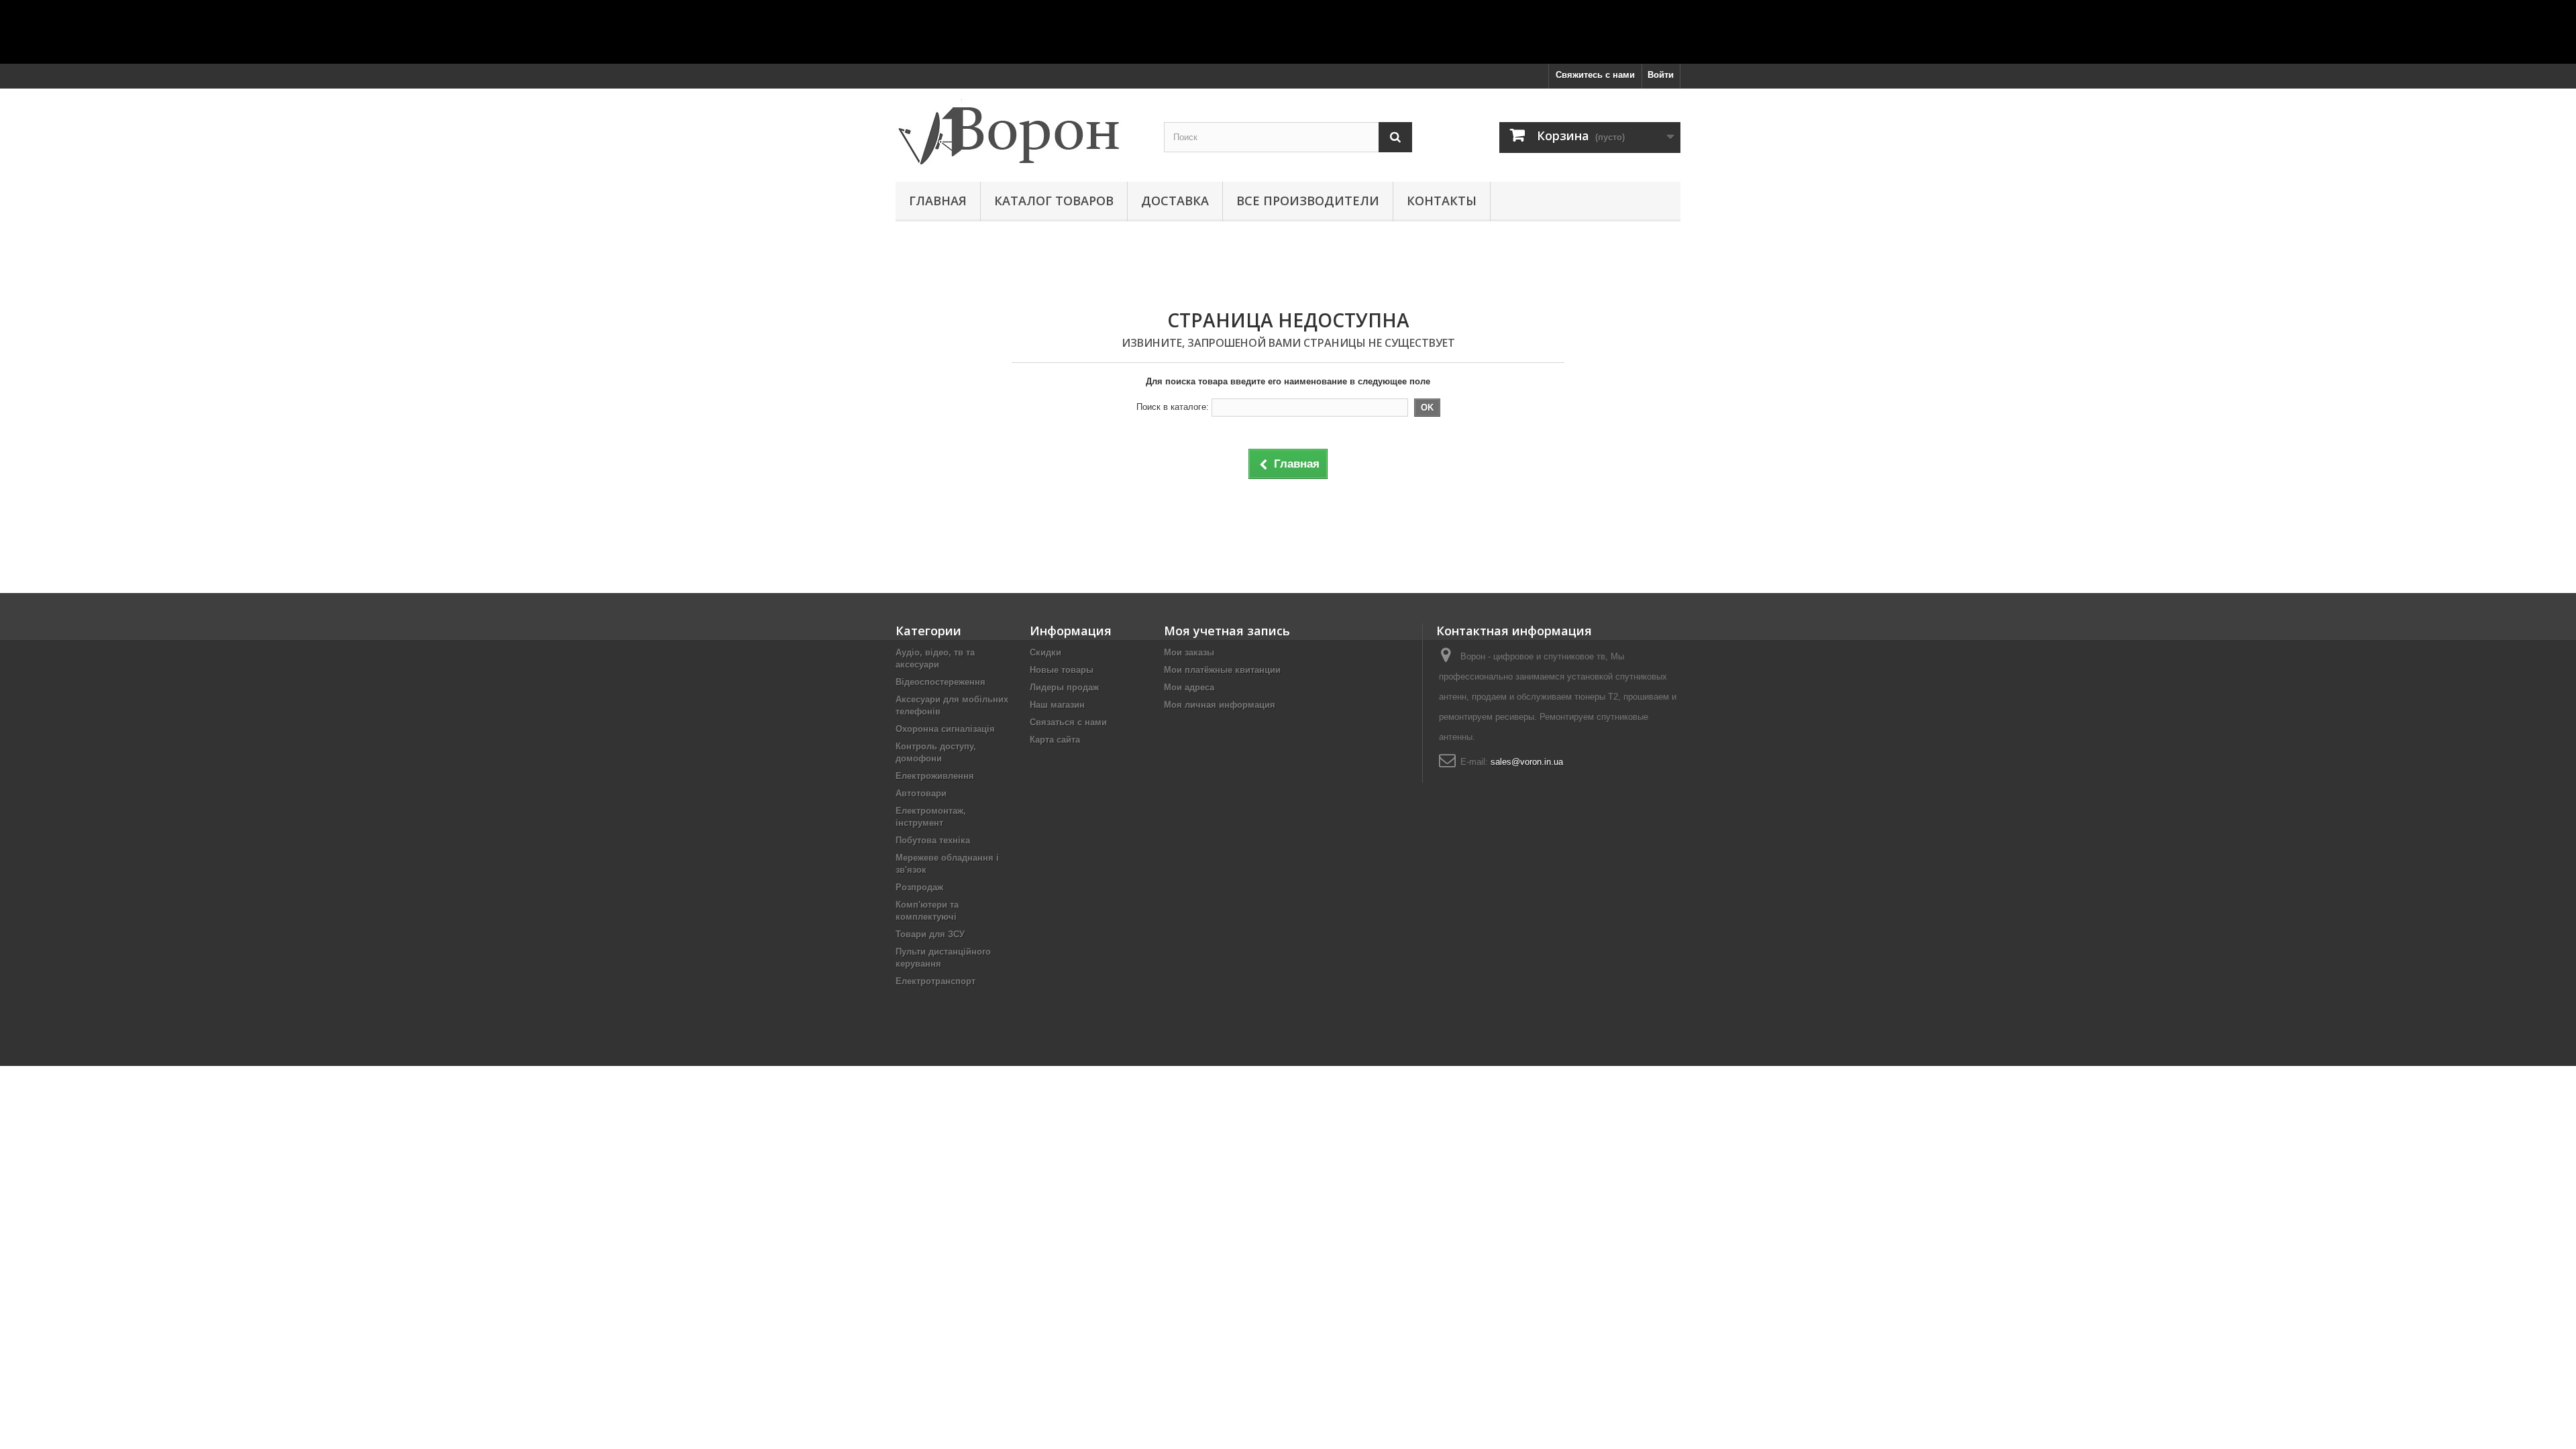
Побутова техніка (933, 840)
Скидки (1045, 652)
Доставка (1175, 201)
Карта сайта (1055, 740)
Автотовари (921, 793)
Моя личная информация (1220, 705)
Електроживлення (935, 776)
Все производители (1308, 201)
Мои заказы (1189, 652)
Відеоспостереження (941, 682)
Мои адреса (1189, 687)
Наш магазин (1057, 705)
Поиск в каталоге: (1173, 407)
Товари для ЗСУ (930, 934)
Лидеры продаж (1064, 687)
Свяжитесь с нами (1595, 75)
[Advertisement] (1288, 30)
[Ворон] (1020, 132)
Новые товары (1062, 670)
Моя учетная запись (1227, 631)
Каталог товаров (1054, 201)
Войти (1661, 75)
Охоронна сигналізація (945, 729)
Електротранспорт (935, 981)
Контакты (1442, 201)
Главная (938, 201)
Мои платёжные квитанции (1222, 670)
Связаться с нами (1068, 722)
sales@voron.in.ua (1527, 762)
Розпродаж (919, 887)
